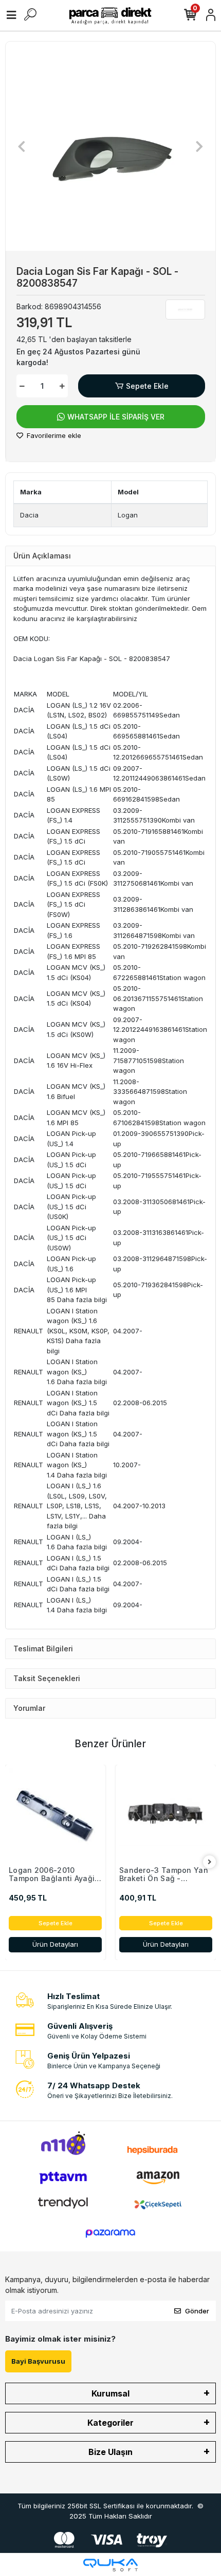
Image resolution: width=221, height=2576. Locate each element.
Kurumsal (110, 2393)
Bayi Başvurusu (38, 2361)
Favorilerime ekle (53, 435)
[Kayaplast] (185, 309)
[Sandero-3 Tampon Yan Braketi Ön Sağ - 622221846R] (166, 1815)
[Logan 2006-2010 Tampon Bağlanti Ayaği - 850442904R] (55, 1815)
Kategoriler (110, 2423)
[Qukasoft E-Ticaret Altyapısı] (110, 2565)
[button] (21, 146)
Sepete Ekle (147, 386)
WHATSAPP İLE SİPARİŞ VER (116, 417)
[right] (210, 1862)
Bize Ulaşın (110, 2452)
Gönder (197, 2311)
